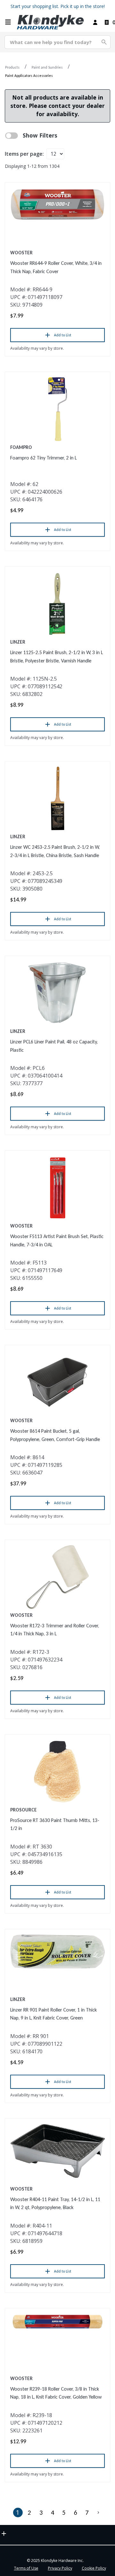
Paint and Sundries (47, 67)
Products (12, 67)
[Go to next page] (98, 2513)
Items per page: (24, 154)
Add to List (63, 335)
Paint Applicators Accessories (29, 76)
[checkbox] (11, 136)
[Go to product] (57, 204)
